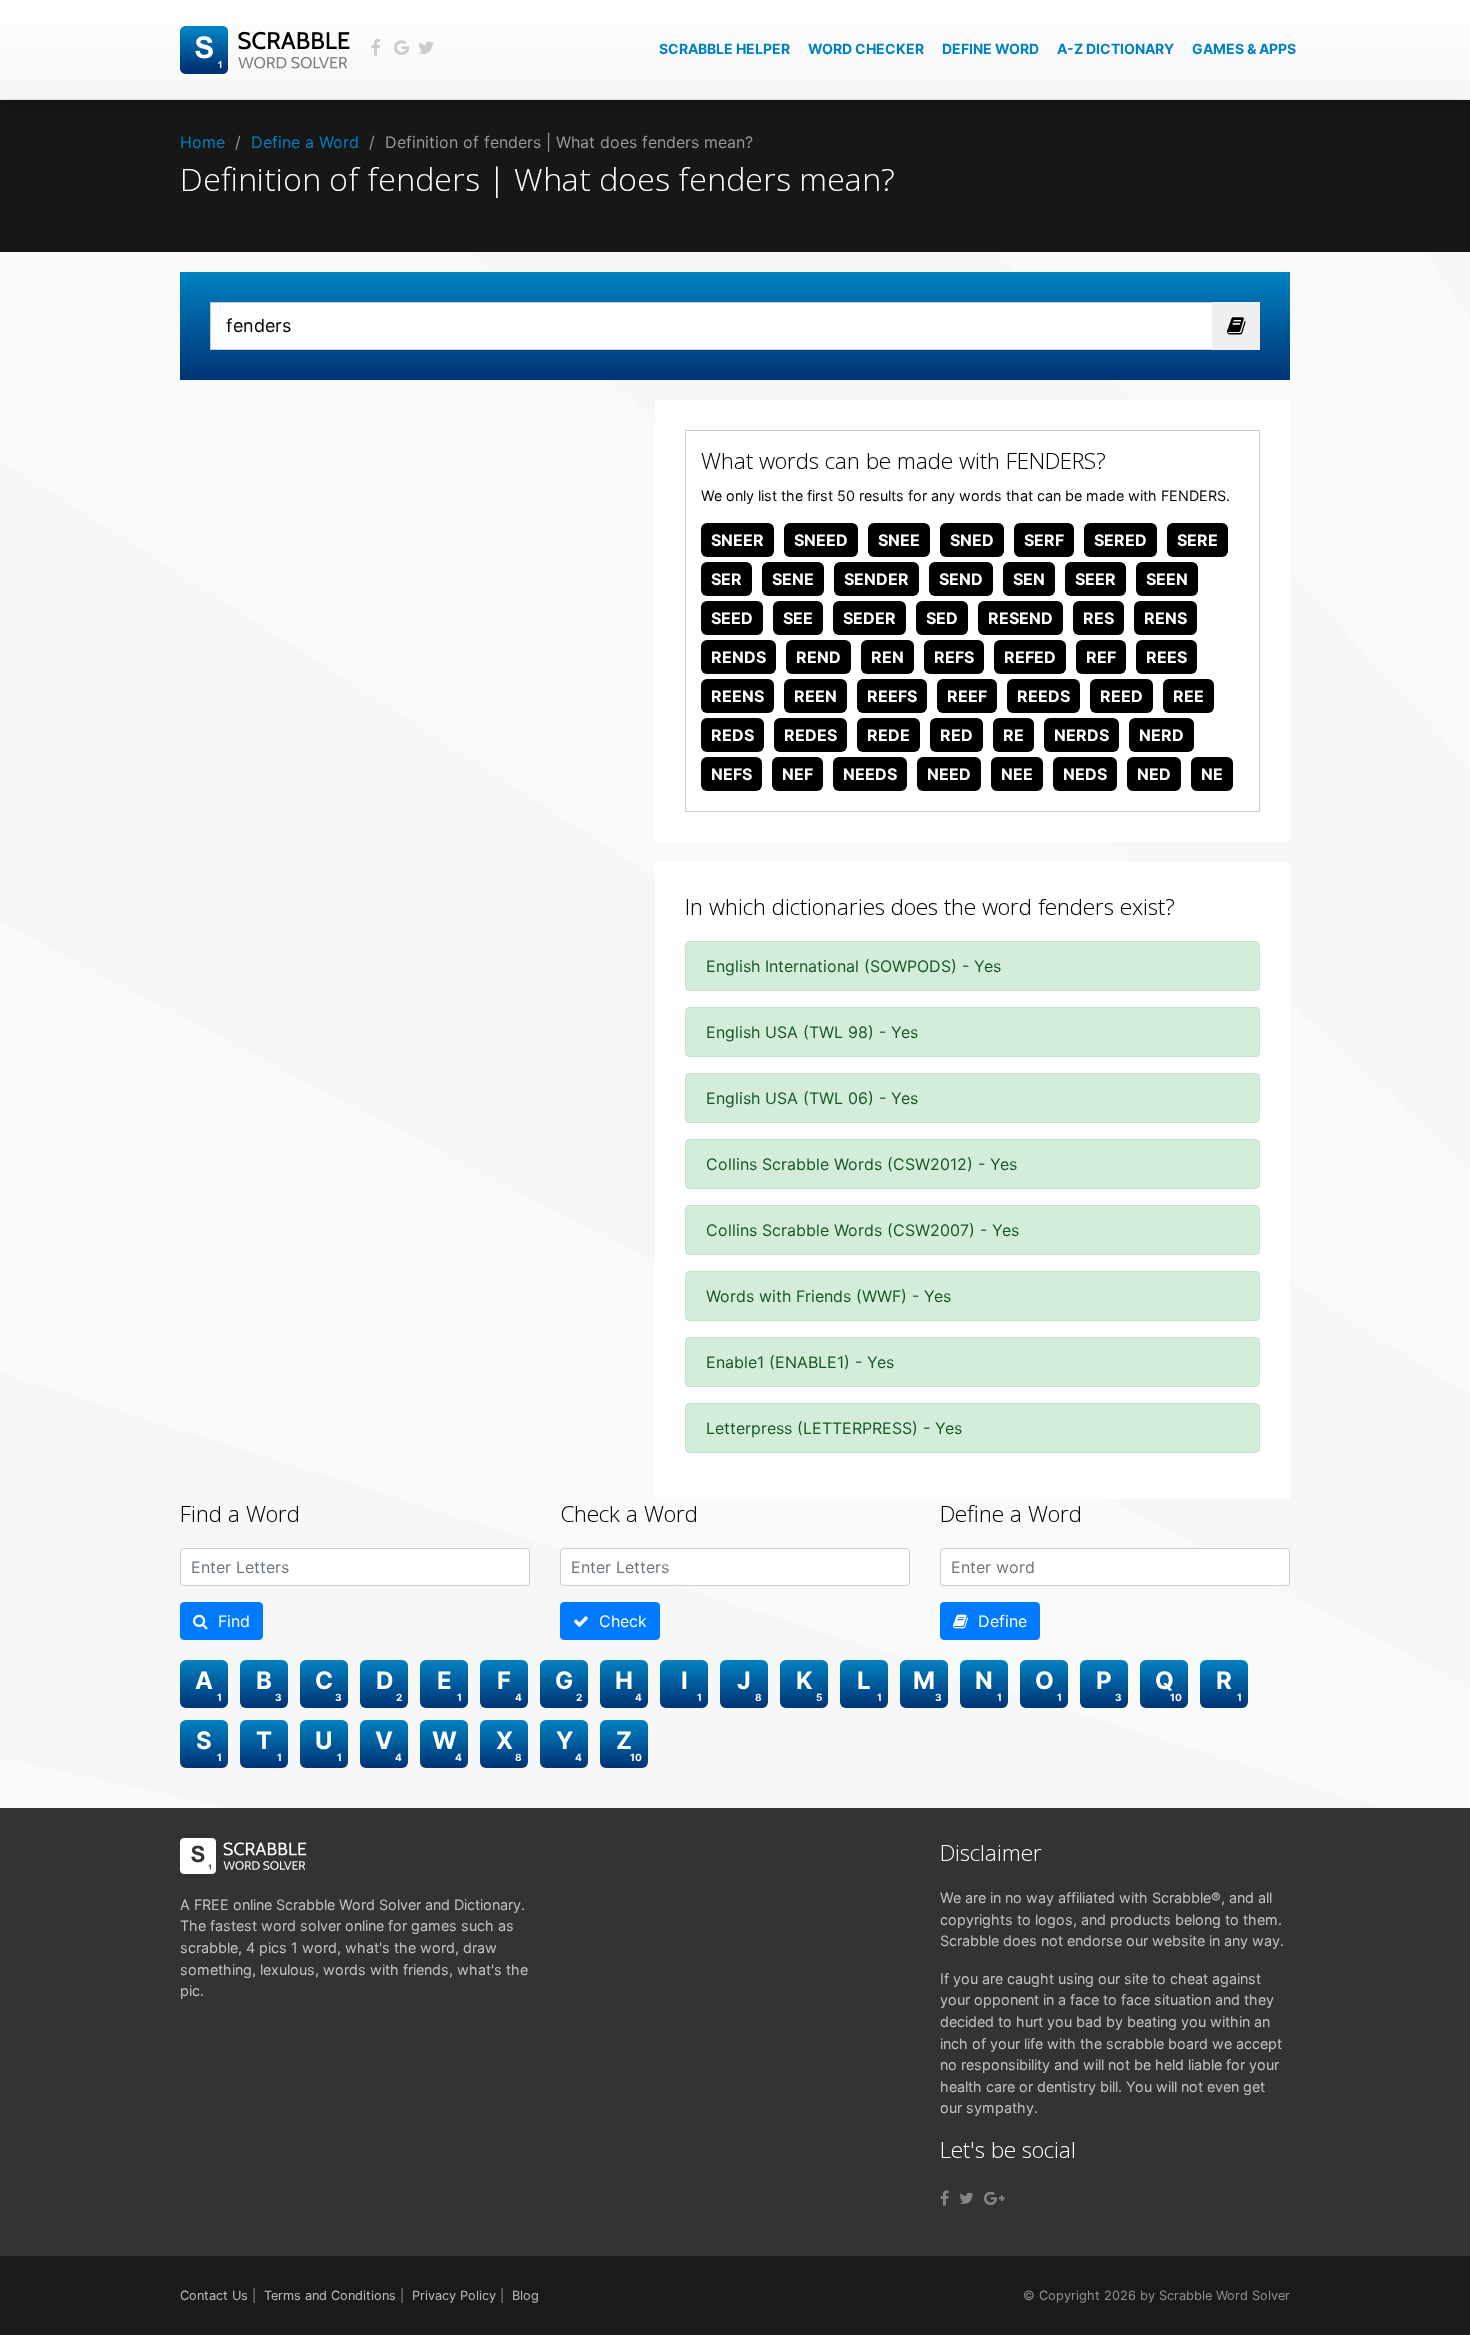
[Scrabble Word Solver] (268, 48)
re (1013, 735)
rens (1165, 618)
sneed (821, 540)
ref (1101, 657)
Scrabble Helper (724, 48)
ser (726, 579)
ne (1212, 774)
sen (1029, 579)
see (798, 618)
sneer (737, 540)
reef (967, 696)
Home (202, 142)
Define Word (990, 48)
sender (876, 579)
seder (869, 618)
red (956, 735)
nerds (1081, 735)
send (961, 579)
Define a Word (305, 142)
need (949, 774)
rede (888, 735)
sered (1120, 540)
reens (737, 696)
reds (732, 735)
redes (810, 735)
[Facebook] (944, 2198)
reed (1121, 696)
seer (1095, 579)
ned (1154, 774)
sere (1197, 540)
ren (887, 657)
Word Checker (866, 48)
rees (1166, 657)
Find (229, 1621)
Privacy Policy (454, 2295)
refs (954, 657)
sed (942, 618)
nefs (731, 774)
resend (1020, 618)
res (1098, 618)
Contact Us (214, 2295)
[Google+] (994, 2198)
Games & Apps (1244, 48)
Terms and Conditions (330, 2295)
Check (618, 1621)
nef (797, 774)
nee (1017, 774)
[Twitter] (966, 2198)
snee (899, 540)
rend (818, 657)
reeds (1043, 696)
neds (1085, 774)
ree (1188, 696)
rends (738, 657)
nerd (1161, 735)
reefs (892, 696)
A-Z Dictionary (1115, 48)
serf (1044, 540)
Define (997, 1621)
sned (972, 540)
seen (1167, 579)
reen (815, 696)
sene (793, 579)
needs (870, 774)
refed (1030, 657)
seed (732, 618)
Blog (525, 2295)
